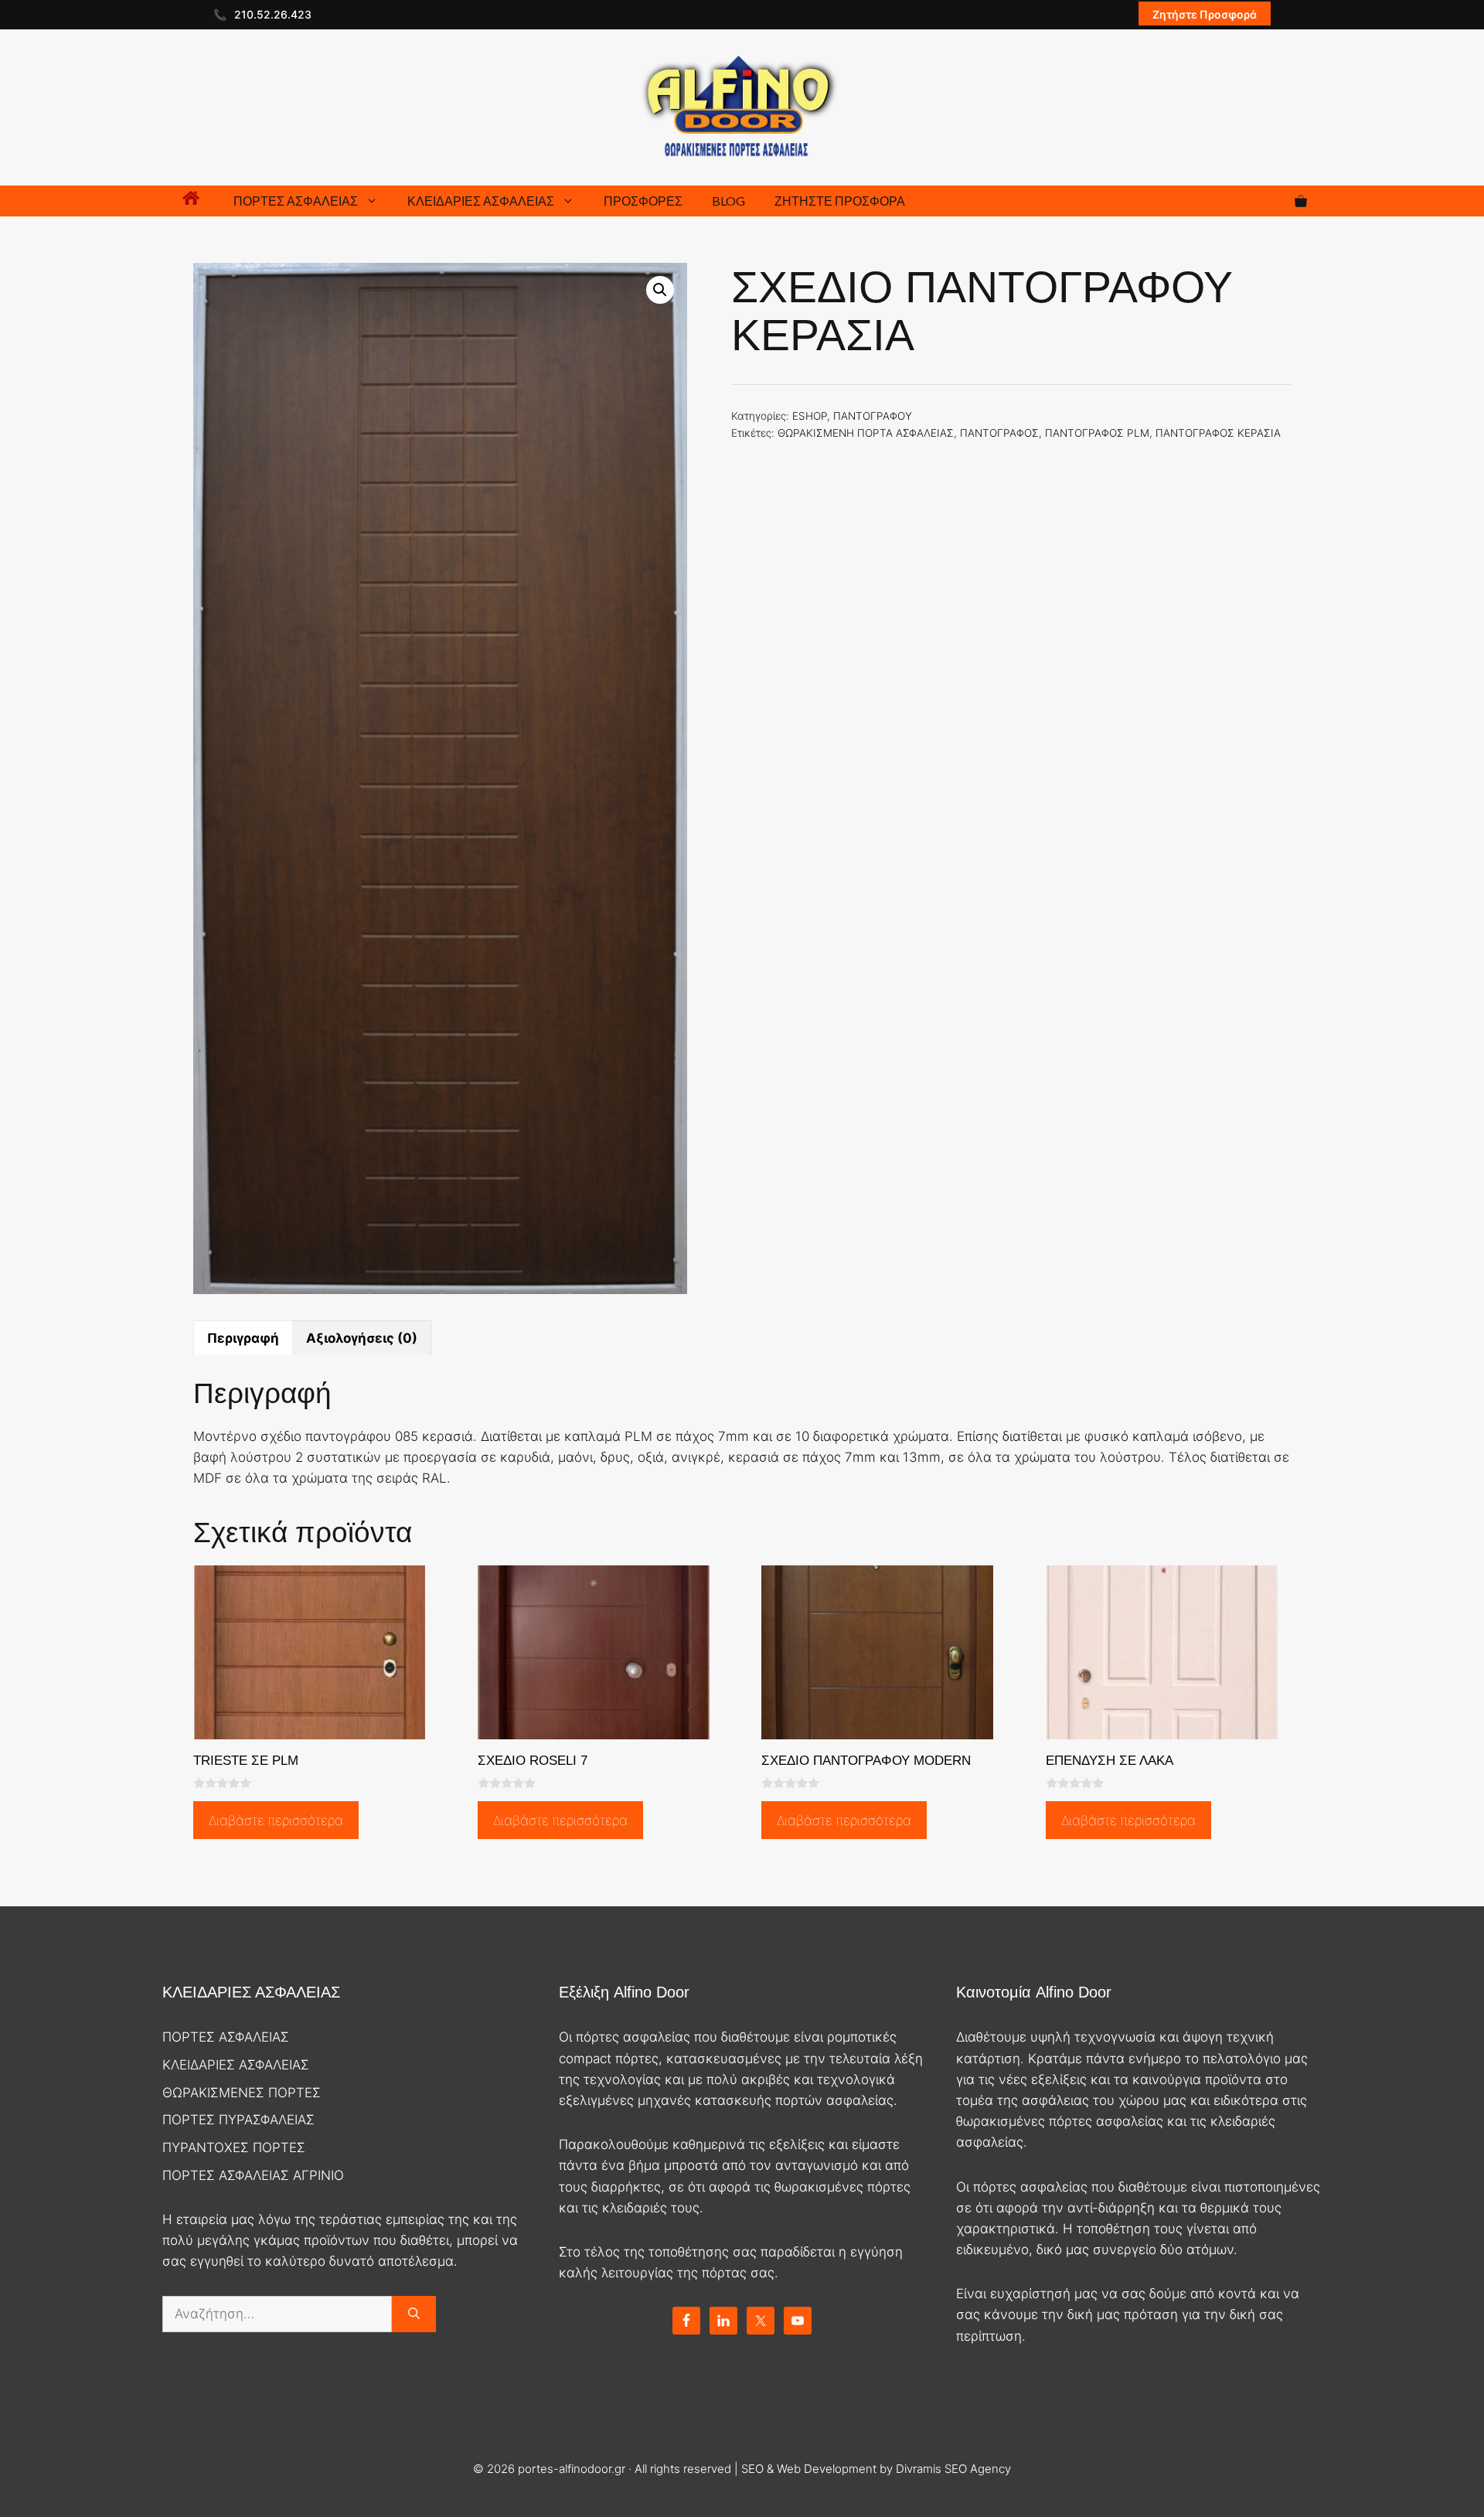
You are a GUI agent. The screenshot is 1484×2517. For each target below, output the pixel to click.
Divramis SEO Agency (953, 2469)
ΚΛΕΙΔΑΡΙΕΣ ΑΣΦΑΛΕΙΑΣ (481, 201)
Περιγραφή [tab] (243, 1338)
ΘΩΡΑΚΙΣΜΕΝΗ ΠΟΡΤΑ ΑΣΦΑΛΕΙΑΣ (866, 433)
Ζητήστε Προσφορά (1205, 14)
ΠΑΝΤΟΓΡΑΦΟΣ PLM (1097, 433)
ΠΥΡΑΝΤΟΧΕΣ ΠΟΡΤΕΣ (234, 2147)
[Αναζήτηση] (414, 2314)
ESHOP (810, 416)
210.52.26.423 (273, 14)
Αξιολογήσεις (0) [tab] (362, 1338)
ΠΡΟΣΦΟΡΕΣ (643, 201)
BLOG (728, 201)
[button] (660, 290)
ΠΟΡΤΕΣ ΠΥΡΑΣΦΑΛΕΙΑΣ (238, 2120)
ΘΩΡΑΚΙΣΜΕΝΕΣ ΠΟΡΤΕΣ (242, 2093)
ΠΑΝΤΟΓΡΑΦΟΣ (999, 433)
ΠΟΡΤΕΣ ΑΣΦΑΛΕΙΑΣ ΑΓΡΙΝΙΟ (253, 2175)
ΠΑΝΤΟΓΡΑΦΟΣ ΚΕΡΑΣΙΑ (1218, 433)
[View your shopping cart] (1301, 201)
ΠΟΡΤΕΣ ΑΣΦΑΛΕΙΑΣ (296, 201)
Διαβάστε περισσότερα (276, 1820)
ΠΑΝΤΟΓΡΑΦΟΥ (873, 416)
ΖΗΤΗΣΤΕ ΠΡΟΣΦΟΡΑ (840, 201)
